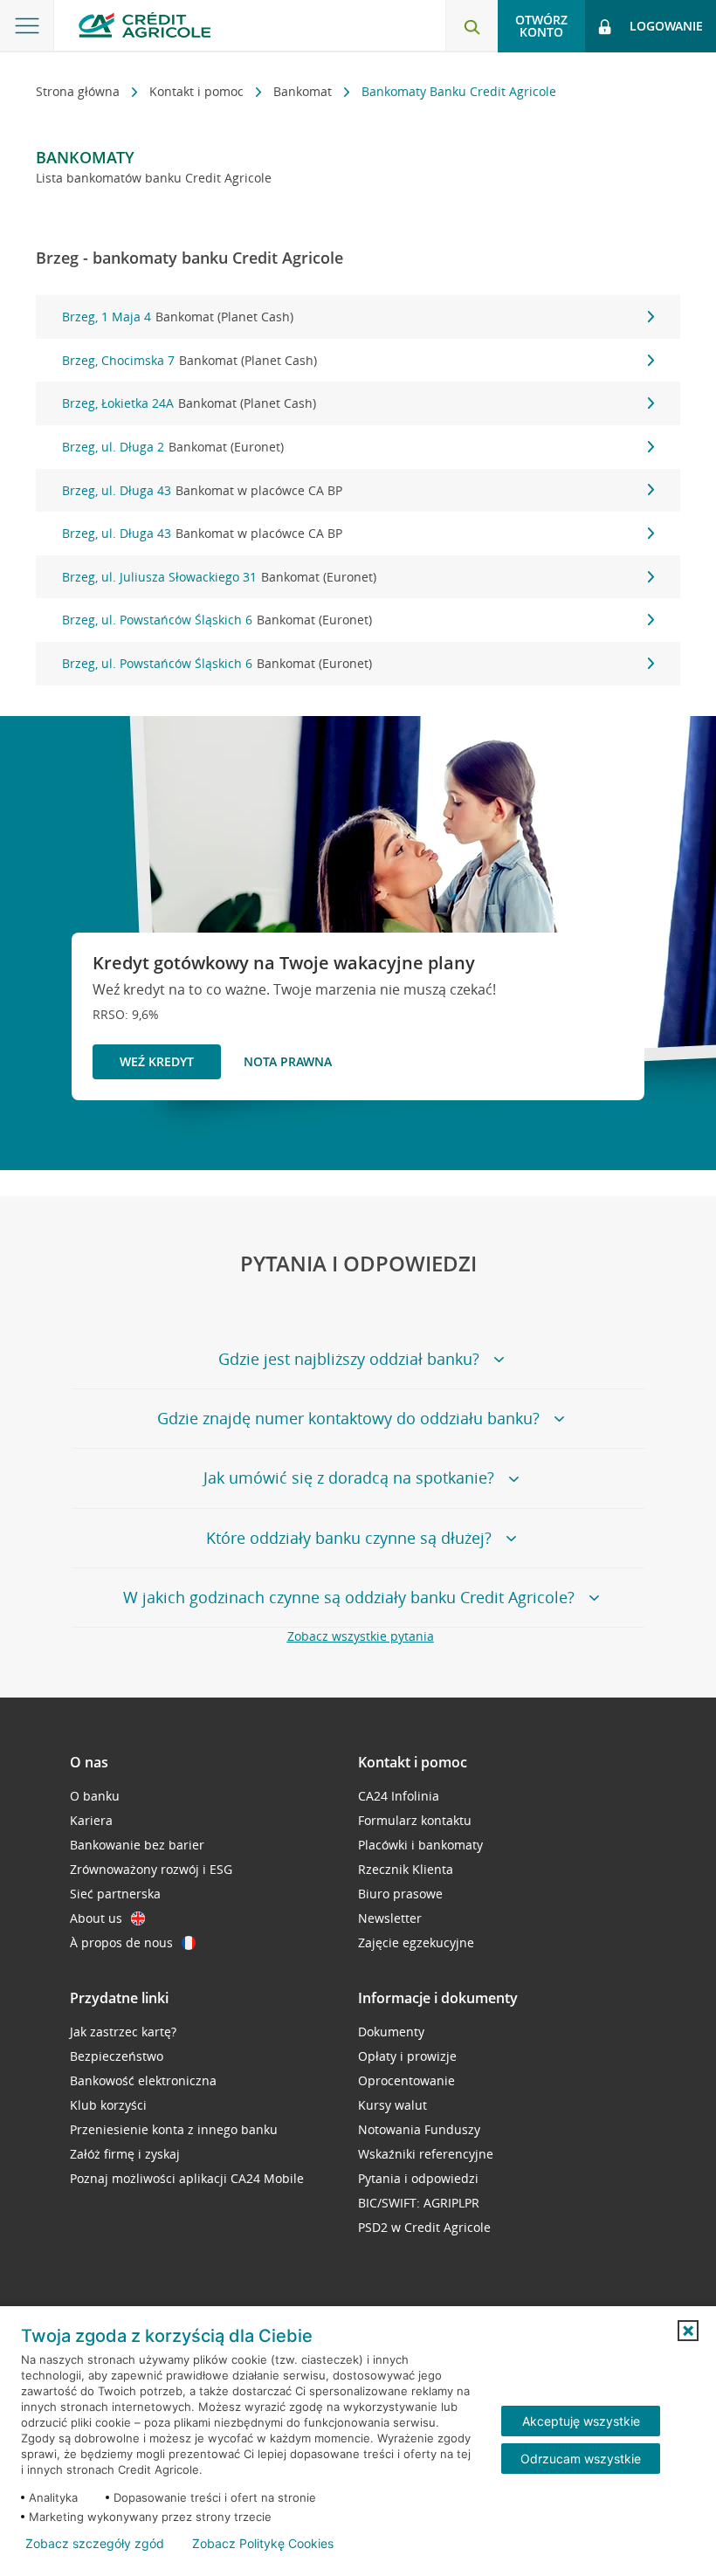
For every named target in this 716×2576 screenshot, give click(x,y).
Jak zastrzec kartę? (123, 2032)
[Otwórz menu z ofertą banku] (27, 26)
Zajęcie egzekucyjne (416, 1942)
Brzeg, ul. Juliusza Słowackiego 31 (219, 577)
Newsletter (390, 1918)
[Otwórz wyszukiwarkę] (472, 26)
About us (96, 1918)
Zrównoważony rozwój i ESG (151, 1869)
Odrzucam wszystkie (581, 2459)
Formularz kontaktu (415, 1820)
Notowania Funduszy (419, 2129)
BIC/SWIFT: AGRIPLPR (419, 2203)
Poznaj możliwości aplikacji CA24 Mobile (187, 2178)
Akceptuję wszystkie (581, 2421)
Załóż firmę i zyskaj (125, 2154)
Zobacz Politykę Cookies (263, 2544)
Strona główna (79, 91)
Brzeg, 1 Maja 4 (178, 317)
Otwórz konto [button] (541, 26)
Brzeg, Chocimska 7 (189, 360)
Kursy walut (392, 2105)
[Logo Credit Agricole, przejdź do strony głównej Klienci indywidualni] (145, 25)
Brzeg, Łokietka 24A (189, 403)
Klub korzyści (108, 2105)
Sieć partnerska (115, 1894)
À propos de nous (121, 1942)
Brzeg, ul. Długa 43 (202, 490)
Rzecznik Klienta (406, 1869)
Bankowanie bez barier (137, 1845)
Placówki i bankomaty (420, 1845)
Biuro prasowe (400, 1894)
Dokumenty (391, 2032)
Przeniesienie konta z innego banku (174, 2129)
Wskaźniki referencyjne (426, 2154)
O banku (95, 1796)
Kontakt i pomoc (198, 91)
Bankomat (304, 91)
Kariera (91, 1820)
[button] (688, 2331)
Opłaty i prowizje (407, 2056)
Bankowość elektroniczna (143, 2080)
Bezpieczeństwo (117, 2056)
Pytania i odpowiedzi (418, 2178)
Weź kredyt (157, 1061)
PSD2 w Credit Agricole (424, 2227)
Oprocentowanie (406, 2080)
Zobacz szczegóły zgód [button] (95, 2544)
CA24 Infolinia (399, 1796)
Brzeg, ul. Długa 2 (173, 447)
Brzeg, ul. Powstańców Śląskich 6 (217, 620)
